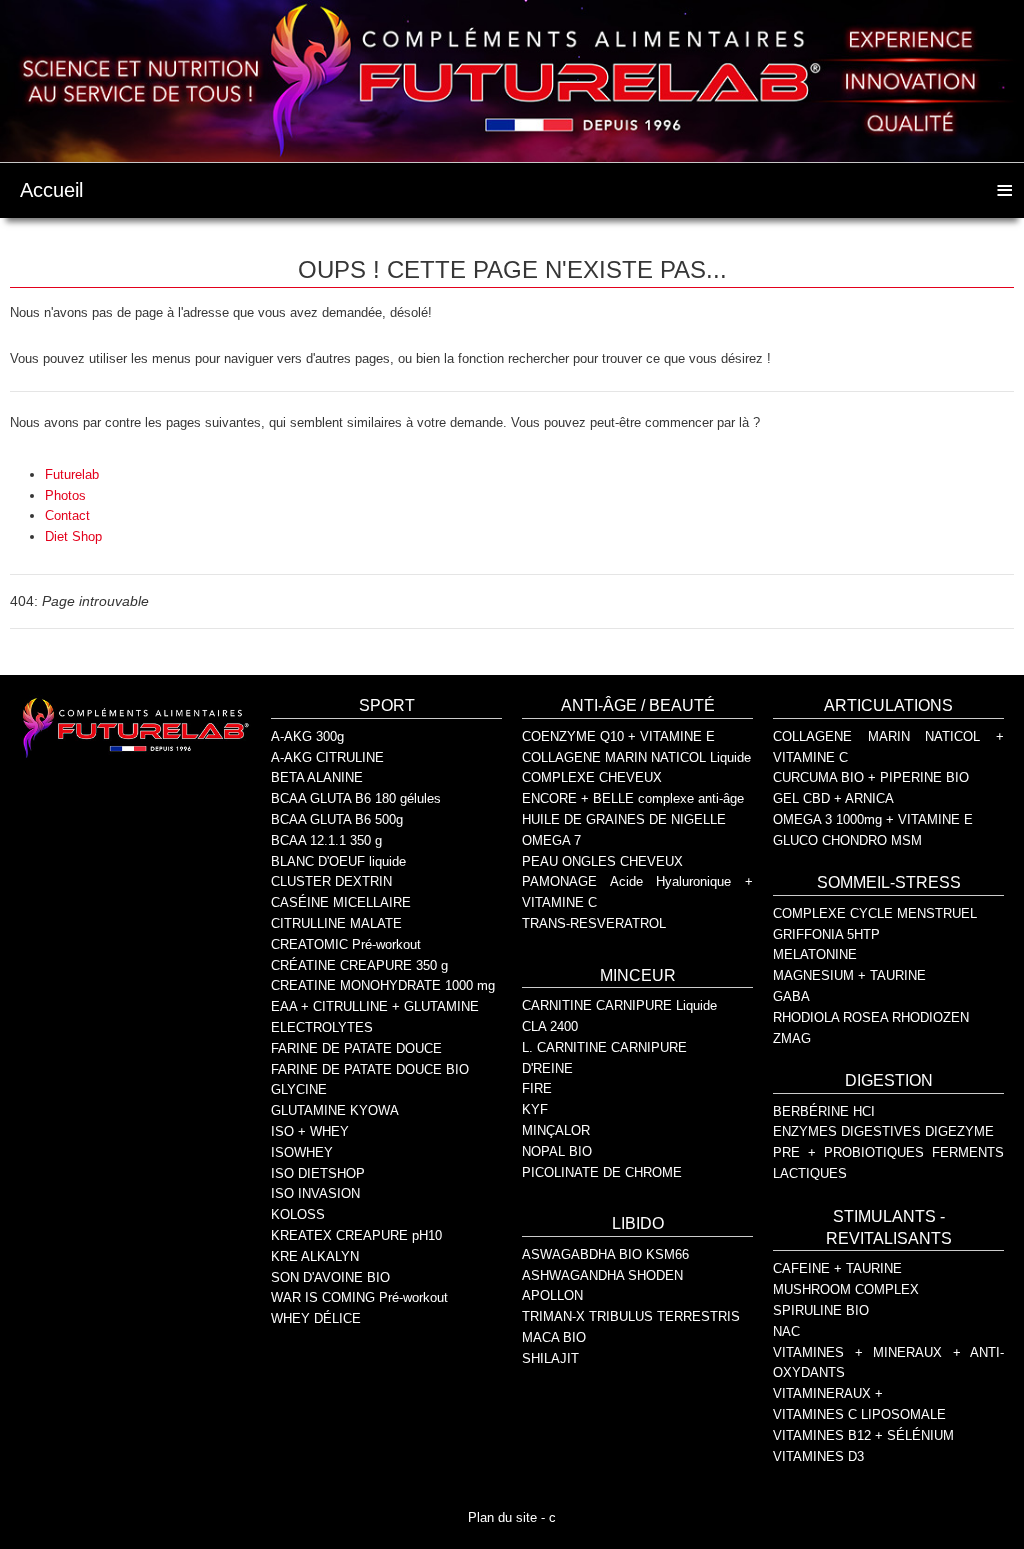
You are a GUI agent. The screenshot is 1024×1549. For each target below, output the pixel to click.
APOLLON (552, 1295)
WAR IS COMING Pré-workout (359, 1297)
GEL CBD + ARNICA (833, 798)
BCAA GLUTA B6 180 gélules (356, 798)
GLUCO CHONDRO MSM (847, 840)
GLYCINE (299, 1089)
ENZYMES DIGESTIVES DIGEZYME (883, 1131)
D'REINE (547, 1068)
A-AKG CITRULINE (327, 757)
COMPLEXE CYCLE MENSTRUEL (875, 913)
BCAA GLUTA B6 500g (337, 819)
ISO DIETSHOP (318, 1173)
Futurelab (72, 474)
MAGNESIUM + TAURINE (849, 975)
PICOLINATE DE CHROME (602, 1172)
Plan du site (502, 1517)
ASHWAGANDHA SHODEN (602, 1275)
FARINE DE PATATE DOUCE (356, 1048)
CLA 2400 (550, 1026)
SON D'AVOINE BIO (330, 1277)
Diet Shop (73, 536)
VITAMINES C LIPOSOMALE (859, 1414)
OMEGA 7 (551, 840)
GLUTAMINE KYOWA (335, 1110)
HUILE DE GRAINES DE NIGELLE (624, 819)
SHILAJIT (550, 1358)
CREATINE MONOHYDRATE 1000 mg (383, 985)
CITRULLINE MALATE (336, 923)
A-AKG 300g (307, 736)
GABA (791, 996)
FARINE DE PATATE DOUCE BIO (370, 1069)
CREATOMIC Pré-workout (346, 944)
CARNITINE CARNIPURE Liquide (619, 1005)
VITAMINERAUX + (828, 1393)
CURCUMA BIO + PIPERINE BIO (871, 777)
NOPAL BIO (557, 1151)
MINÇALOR (556, 1130)
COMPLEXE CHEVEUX (592, 777)
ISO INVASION (315, 1193)
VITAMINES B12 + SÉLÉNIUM (863, 1435)
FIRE (537, 1088)
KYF (535, 1109)
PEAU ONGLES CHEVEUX (602, 861)
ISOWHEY (302, 1152)
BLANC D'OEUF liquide (338, 861)
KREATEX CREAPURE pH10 (356, 1235)
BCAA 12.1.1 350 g (326, 840)
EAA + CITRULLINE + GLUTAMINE (375, 1006)
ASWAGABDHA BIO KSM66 (605, 1254)
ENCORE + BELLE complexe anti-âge (633, 798)
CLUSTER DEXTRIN (331, 881)
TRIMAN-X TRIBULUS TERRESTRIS (631, 1316)
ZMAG (792, 1038)
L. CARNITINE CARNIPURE (604, 1047)
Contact (67, 515)
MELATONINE (815, 954)
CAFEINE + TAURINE (837, 1268)
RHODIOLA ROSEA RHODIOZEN (871, 1017)
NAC (786, 1331)
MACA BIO (554, 1337)
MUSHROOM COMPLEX (846, 1289)
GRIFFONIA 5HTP (826, 934)
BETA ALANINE (317, 777)
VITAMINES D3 (818, 1456)
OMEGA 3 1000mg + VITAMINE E (873, 819)
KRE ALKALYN (315, 1256)
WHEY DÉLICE (316, 1318)
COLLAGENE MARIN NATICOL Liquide (636, 757)
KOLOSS (298, 1214)
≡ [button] (1004, 188)
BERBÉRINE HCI (824, 1111)
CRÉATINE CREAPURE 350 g (359, 965)
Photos (65, 495)
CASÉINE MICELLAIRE (341, 902)
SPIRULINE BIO (821, 1310)
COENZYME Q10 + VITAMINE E (618, 736)
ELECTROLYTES (322, 1027)
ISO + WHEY (310, 1131)
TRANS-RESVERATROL (594, 923)
